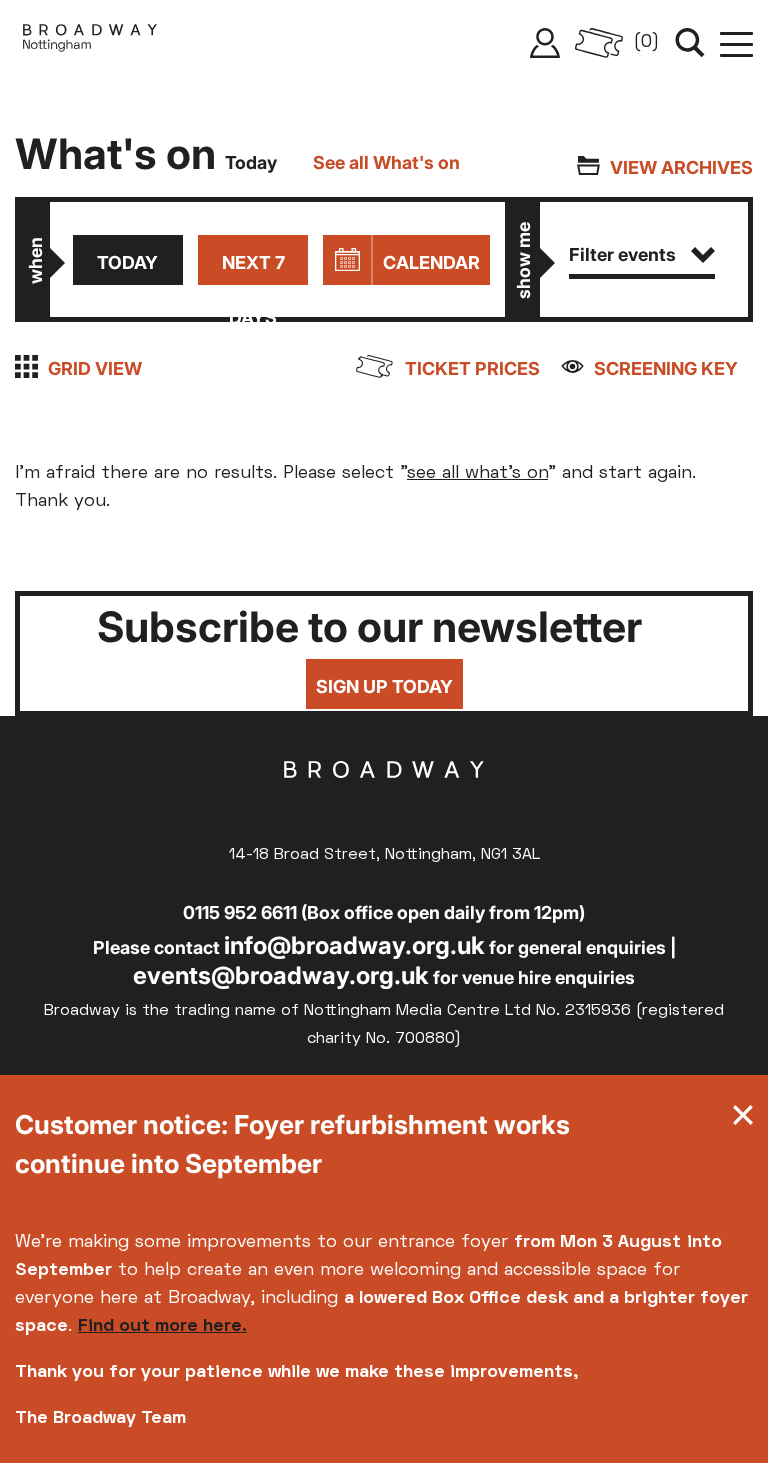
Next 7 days (253, 268)
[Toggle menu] (736, 43)
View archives (681, 167)
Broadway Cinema (384, 801)
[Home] (90, 43)
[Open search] (690, 43)
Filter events (622, 254)
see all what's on (477, 473)
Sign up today (384, 686)
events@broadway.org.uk (281, 975)
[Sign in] (545, 43)
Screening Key (666, 368)
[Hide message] (743, 1120)
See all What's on (386, 162)
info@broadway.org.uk (354, 945)
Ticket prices (472, 368)
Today (127, 262)
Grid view (95, 368)
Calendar (431, 262)
